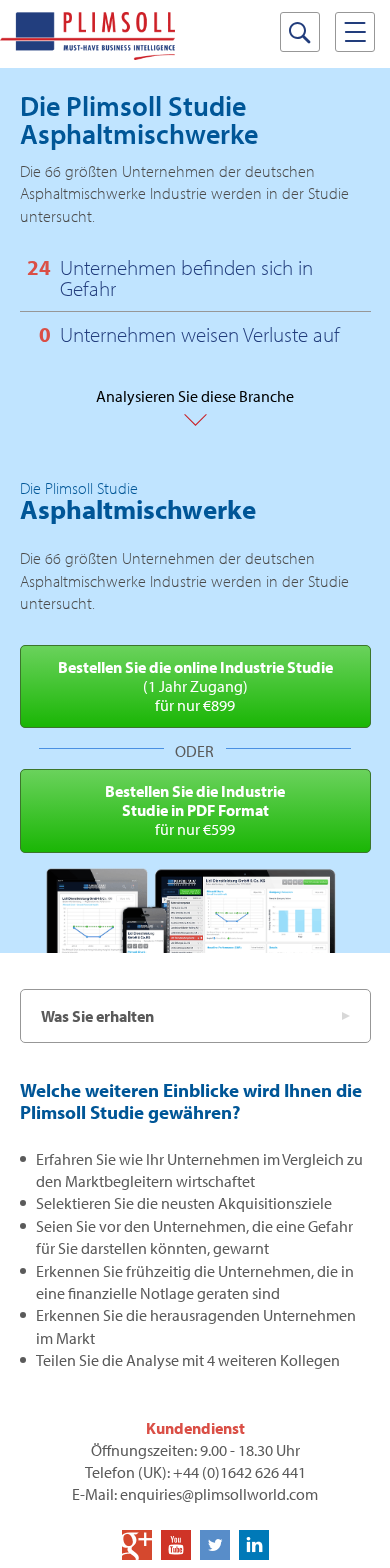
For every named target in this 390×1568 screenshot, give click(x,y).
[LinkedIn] (254, 1545)
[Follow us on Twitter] (215, 1545)
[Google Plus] (137, 1545)
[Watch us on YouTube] (176, 1545)
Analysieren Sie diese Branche (195, 405)
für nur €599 (195, 810)
